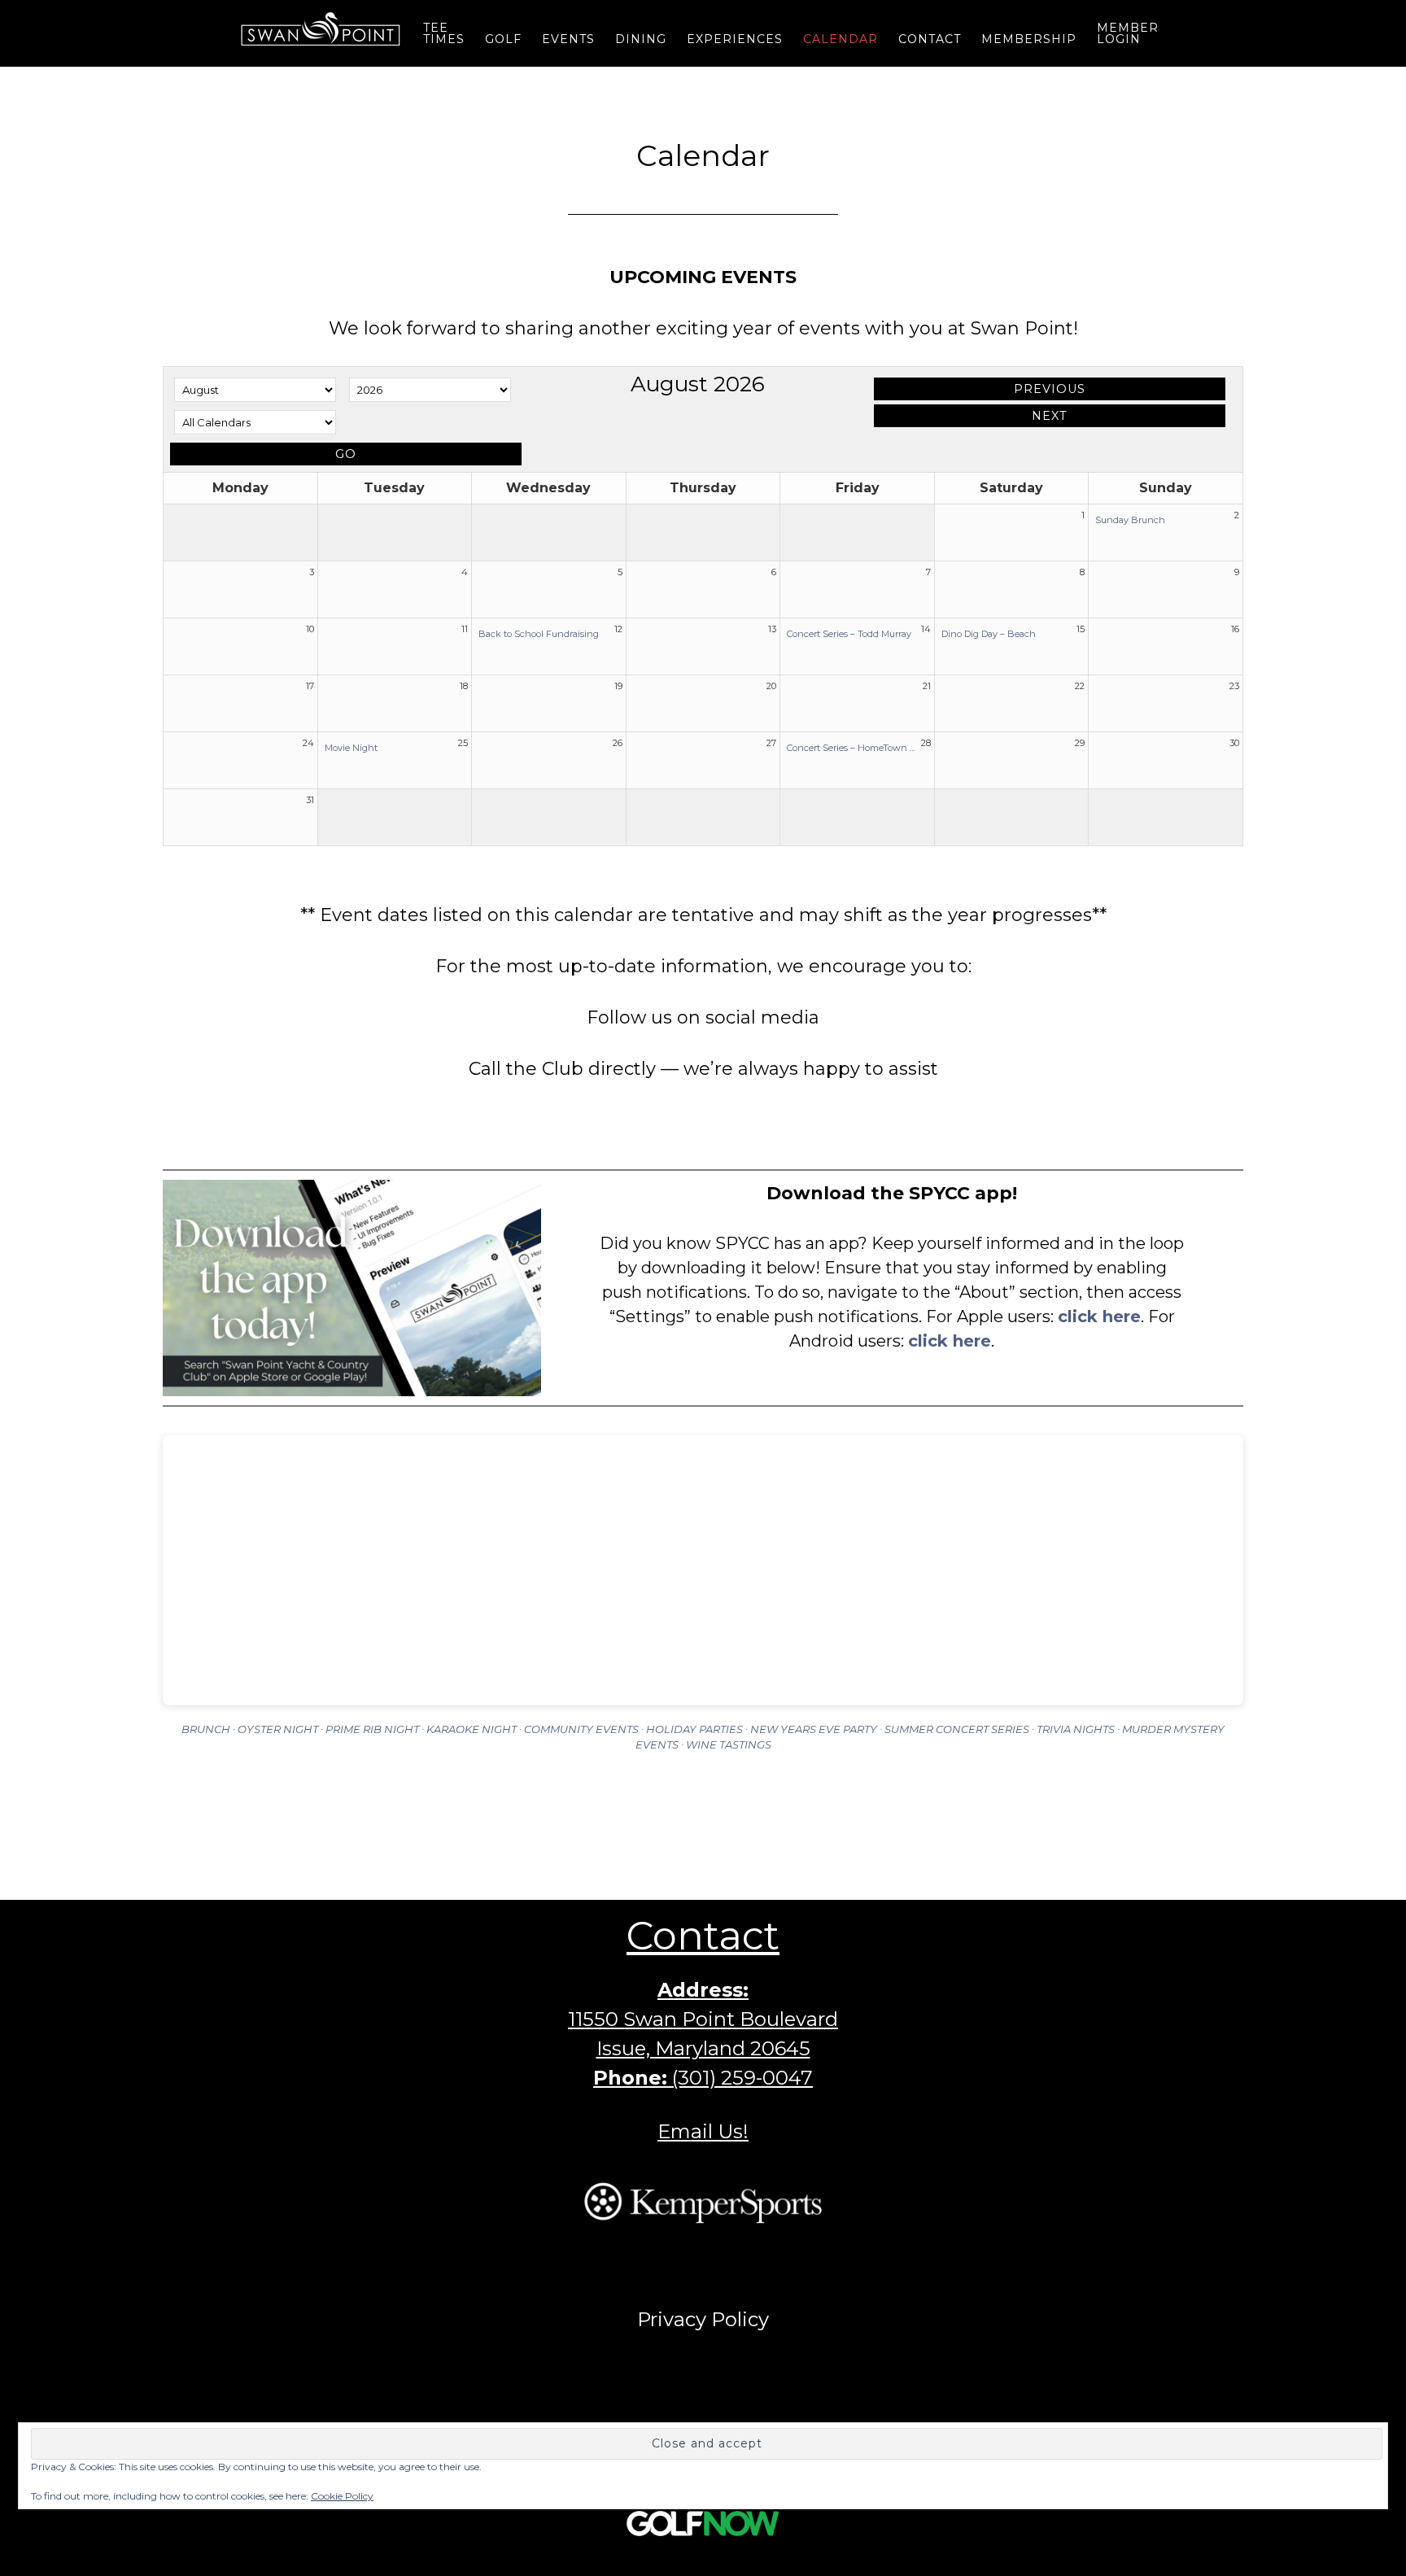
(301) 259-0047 (742, 2078)
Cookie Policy (342, 2496)
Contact (703, 1936)
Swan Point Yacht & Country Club (321, 28)
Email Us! (703, 2131)
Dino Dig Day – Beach (989, 634)
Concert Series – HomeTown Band (854, 748)
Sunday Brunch (1130, 520)
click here (1099, 1316)
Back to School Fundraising (539, 634)
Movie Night (351, 748)
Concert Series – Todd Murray (849, 634)
